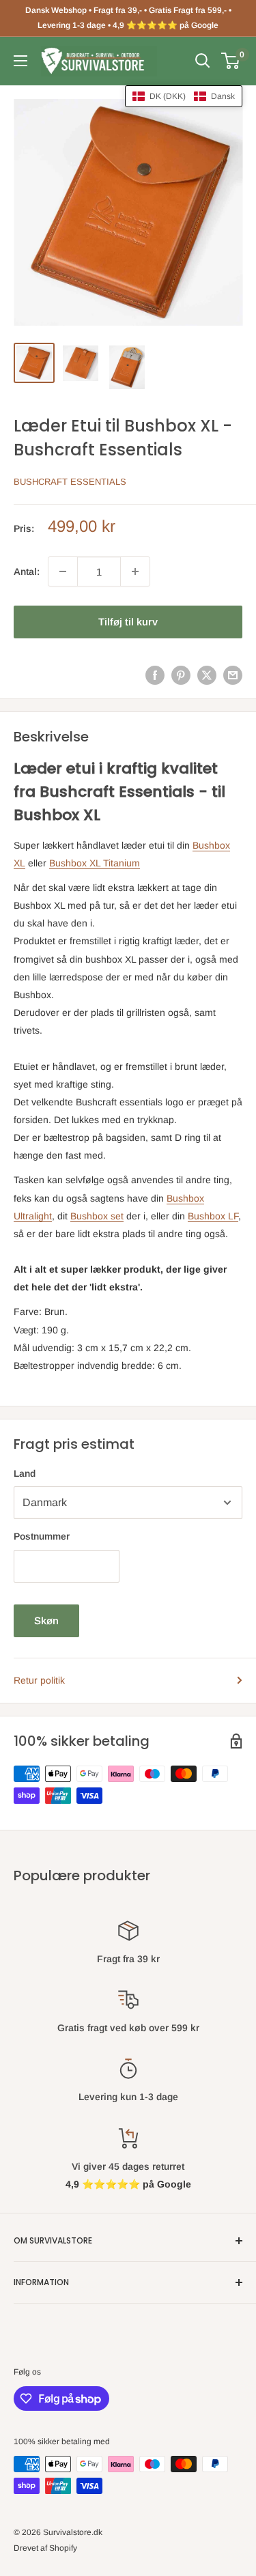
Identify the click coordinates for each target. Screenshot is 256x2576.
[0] (231, 61)
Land (25, 1473)
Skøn (46, 1620)
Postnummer (42, 1536)
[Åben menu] (20, 61)
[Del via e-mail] (233, 675)
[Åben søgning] (203, 61)
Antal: (27, 571)
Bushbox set (97, 1216)
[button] (184, 96)
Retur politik (39, 1680)
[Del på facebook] (155, 675)
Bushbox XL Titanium (95, 863)
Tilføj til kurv (128, 622)
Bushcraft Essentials (70, 482)
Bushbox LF (213, 1216)
